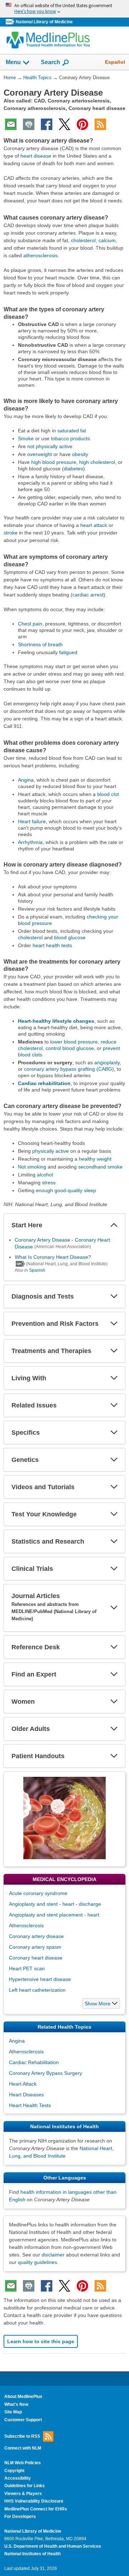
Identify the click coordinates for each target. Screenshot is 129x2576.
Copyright (14, 2471)
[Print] (29, 124)
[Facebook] (47, 124)
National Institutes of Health (32, 2554)
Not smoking (32, 1167)
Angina (26, 780)
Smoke (26, 438)
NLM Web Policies (23, 2463)
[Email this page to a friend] (11, 124)
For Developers (20, 2517)
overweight (40, 454)
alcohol (45, 1175)
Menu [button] (13, 62)
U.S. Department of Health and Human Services (53, 2546)
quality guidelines (37, 2262)
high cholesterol (97, 462)
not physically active (50, 446)
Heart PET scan (27, 1968)
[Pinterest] (82, 124)
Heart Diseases (26, 2095)
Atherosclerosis (26, 1925)
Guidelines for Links (25, 2486)
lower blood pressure (74, 1042)
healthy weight (95, 1159)
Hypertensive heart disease (40, 1979)
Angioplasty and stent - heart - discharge (55, 1904)
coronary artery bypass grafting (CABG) (69, 1069)
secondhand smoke (100, 1167)
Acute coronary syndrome (38, 1893)
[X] (64, 124)
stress (49, 1183)
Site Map (13, 2412)
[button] (114, 1225)
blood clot (108, 794)
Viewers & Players (23, 2494)
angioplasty (107, 1062)
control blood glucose (70, 1048)
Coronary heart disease (36, 1958)
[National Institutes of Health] (11, 22)
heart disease (36, 156)
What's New (16, 2404)
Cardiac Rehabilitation (34, 2062)
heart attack (94, 525)
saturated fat (72, 431)
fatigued (68, 652)
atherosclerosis (40, 255)
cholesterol (83, 240)
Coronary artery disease (36, 1936)
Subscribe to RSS (22, 2436)
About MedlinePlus (23, 2397)
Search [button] (51, 62)
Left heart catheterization (37, 1990)
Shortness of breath (40, 644)
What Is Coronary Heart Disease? (53, 1257)
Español (115, 62)
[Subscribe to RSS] (100, 124)
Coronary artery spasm (35, 1947)
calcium (107, 240)
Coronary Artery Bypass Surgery (46, 2073)
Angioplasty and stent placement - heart (54, 1915)
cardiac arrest (88, 595)
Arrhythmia (30, 842)
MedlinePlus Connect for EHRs (36, 2509)
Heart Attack (23, 2084)
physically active (51, 1151)
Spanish (37, 1270)
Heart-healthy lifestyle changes (56, 1021)
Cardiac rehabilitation (44, 1083)
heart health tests (52, 945)
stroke (11, 533)
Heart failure (32, 821)
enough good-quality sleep (66, 1190)
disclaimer (53, 2255)
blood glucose (70, 937)
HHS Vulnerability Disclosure (34, 2501)
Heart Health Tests (30, 2105)
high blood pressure (54, 462)
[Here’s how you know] (64, 9)
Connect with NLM (23, 2448)
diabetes (73, 469)
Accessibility (18, 2478)
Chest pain (30, 624)
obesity (80, 454)
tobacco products (70, 438)
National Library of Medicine (44, 22)
